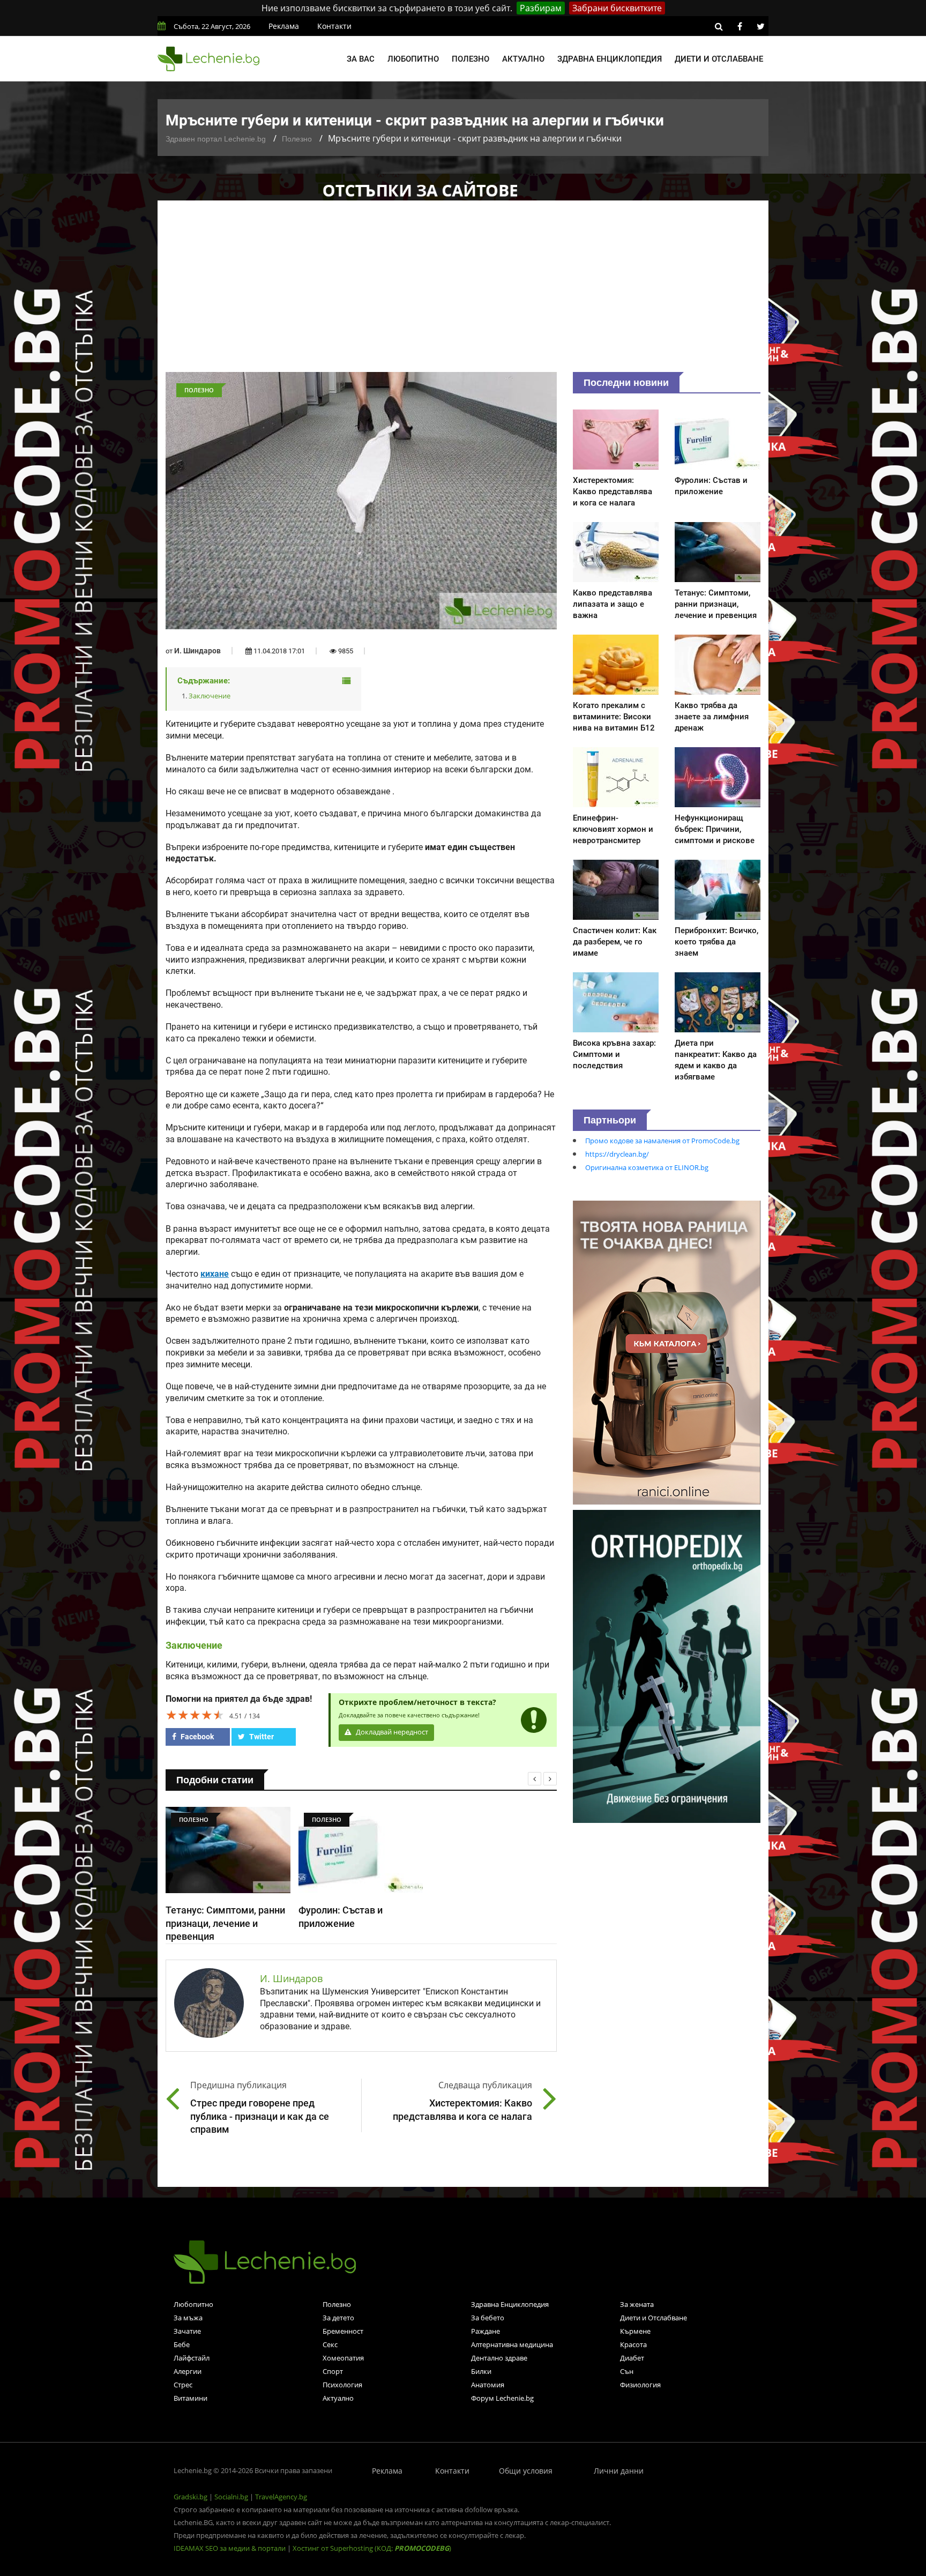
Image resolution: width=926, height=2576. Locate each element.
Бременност (343, 2331)
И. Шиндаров (197, 651)
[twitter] (760, 26)
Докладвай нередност (391, 1732)
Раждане (486, 2331)
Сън (627, 2371)
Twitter (261, 1737)
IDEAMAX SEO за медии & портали (230, 2548)
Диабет (632, 2358)
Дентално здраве (499, 2358)
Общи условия (526, 2471)
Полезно (471, 59)
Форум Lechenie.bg (502, 2398)
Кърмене (635, 2331)
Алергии (188, 2371)
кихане (215, 1274)
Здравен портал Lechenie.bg (216, 139)
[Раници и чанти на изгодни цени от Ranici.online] (667, 1352)
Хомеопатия (343, 2358)
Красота (633, 2344)
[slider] (195, 1715)
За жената (637, 2304)
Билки (481, 2371)
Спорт (333, 2371)
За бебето (488, 2318)
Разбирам (541, 8)
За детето (338, 2318)
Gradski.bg (191, 2497)
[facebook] (740, 26)
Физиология (640, 2385)
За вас (361, 59)
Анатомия (488, 2385)
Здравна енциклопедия (610, 59)
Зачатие (187, 2331)
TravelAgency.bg (281, 2497)
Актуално (523, 59)
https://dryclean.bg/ (617, 1154)
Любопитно (413, 59)
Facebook (196, 1737)
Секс (330, 2344)
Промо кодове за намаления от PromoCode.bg (662, 1141)
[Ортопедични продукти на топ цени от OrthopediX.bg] (667, 1665)
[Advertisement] (463, 292)
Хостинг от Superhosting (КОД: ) (372, 2548)
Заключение (210, 696)
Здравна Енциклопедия (510, 2304)
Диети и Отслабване (654, 2318)
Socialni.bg (231, 2497)
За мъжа (188, 2318)
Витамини (191, 2398)
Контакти (334, 26)
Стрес (183, 2385)
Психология (342, 2385)
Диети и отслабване (719, 59)
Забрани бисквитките (617, 8)
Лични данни (619, 2471)
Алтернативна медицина (512, 2344)
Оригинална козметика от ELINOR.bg (647, 1167)
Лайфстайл (192, 2358)
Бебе (182, 2344)
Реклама (284, 26)
